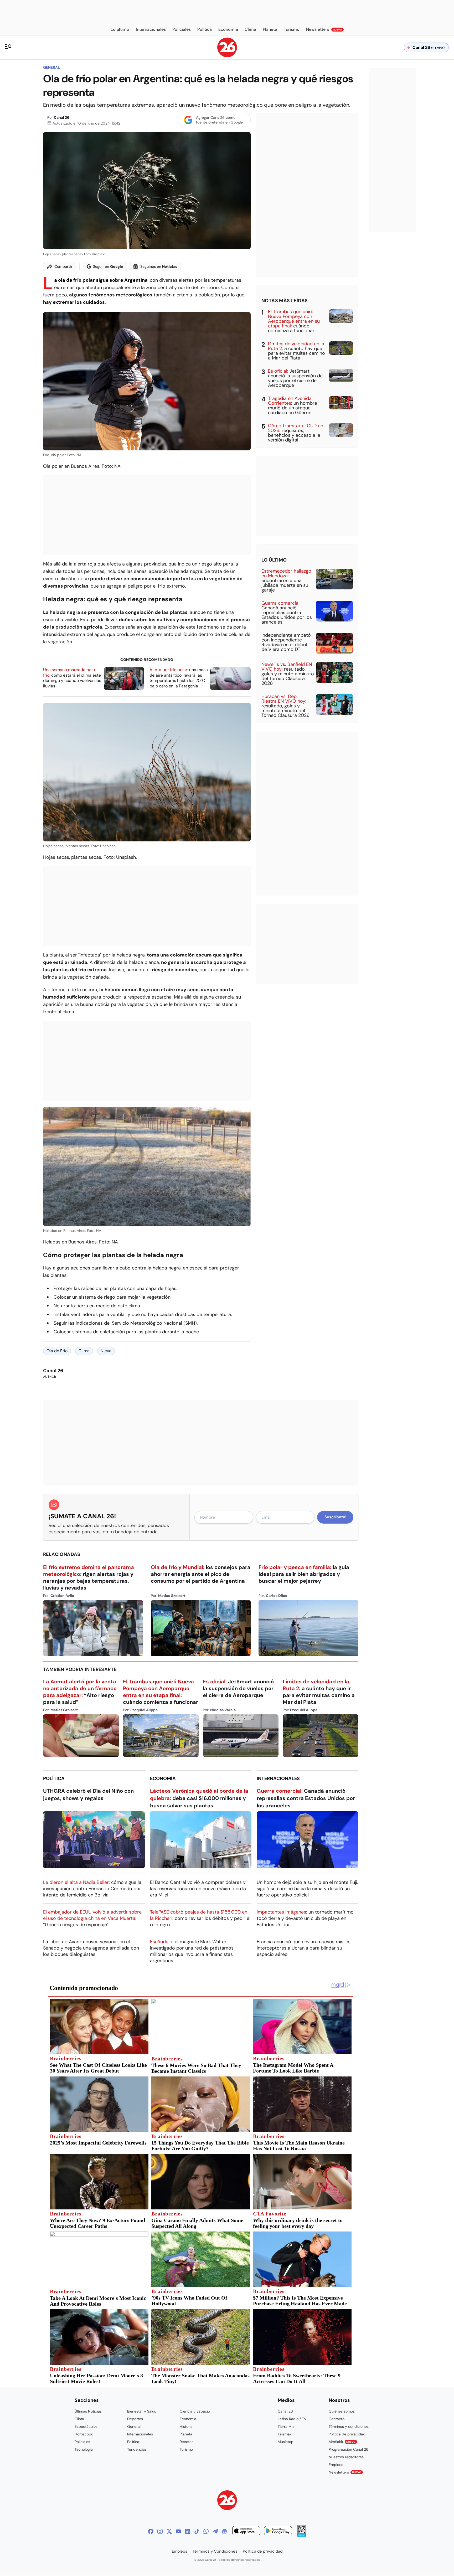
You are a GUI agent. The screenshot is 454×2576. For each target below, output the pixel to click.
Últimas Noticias (88, 2411)
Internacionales (278, 1778)
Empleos (336, 2465)
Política (54, 1778)
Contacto (337, 2419)
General (51, 67)
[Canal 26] (227, 2501)
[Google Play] (278, 2531)
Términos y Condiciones (215, 2551)
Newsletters (345, 2472)
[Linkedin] (188, 2531)
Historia (186, 2426)
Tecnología (84, 2449)
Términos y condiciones (349, 2426)
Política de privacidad (347, 2434)
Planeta (186, 2434)
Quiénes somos (342, 2411)
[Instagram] (160, 2531)
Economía (163, 1778)
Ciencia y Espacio (195, 2411)
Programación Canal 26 (349, 2449)
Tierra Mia (286, 2426)
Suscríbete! (335, 1517)
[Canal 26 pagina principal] (227, 56)
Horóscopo (84, 2434)
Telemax (285, 2434)
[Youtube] (178, 2531)
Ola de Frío (57, 1351)
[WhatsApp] (206, 2531)
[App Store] (246, 2531)
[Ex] (169, 2531)
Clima (84, 1351)
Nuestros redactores (346, 2457)
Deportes (135, 2419)
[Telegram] (215, 2531)
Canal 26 (62, 117)
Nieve (106, 1351)
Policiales (82, 2442)
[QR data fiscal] (301, 2535)
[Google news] (224, 2531)
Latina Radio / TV (292, 2419)
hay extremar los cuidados (74, 302)
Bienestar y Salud (142, 2411)
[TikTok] (197, 2531)
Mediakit (342, 2442)
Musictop (286, 2442)
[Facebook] (151, 2531)
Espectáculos (86, 2426)
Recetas (187, 2442)
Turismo (186, 2449)
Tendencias (137, 2449)
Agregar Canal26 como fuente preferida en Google (219, 120)
